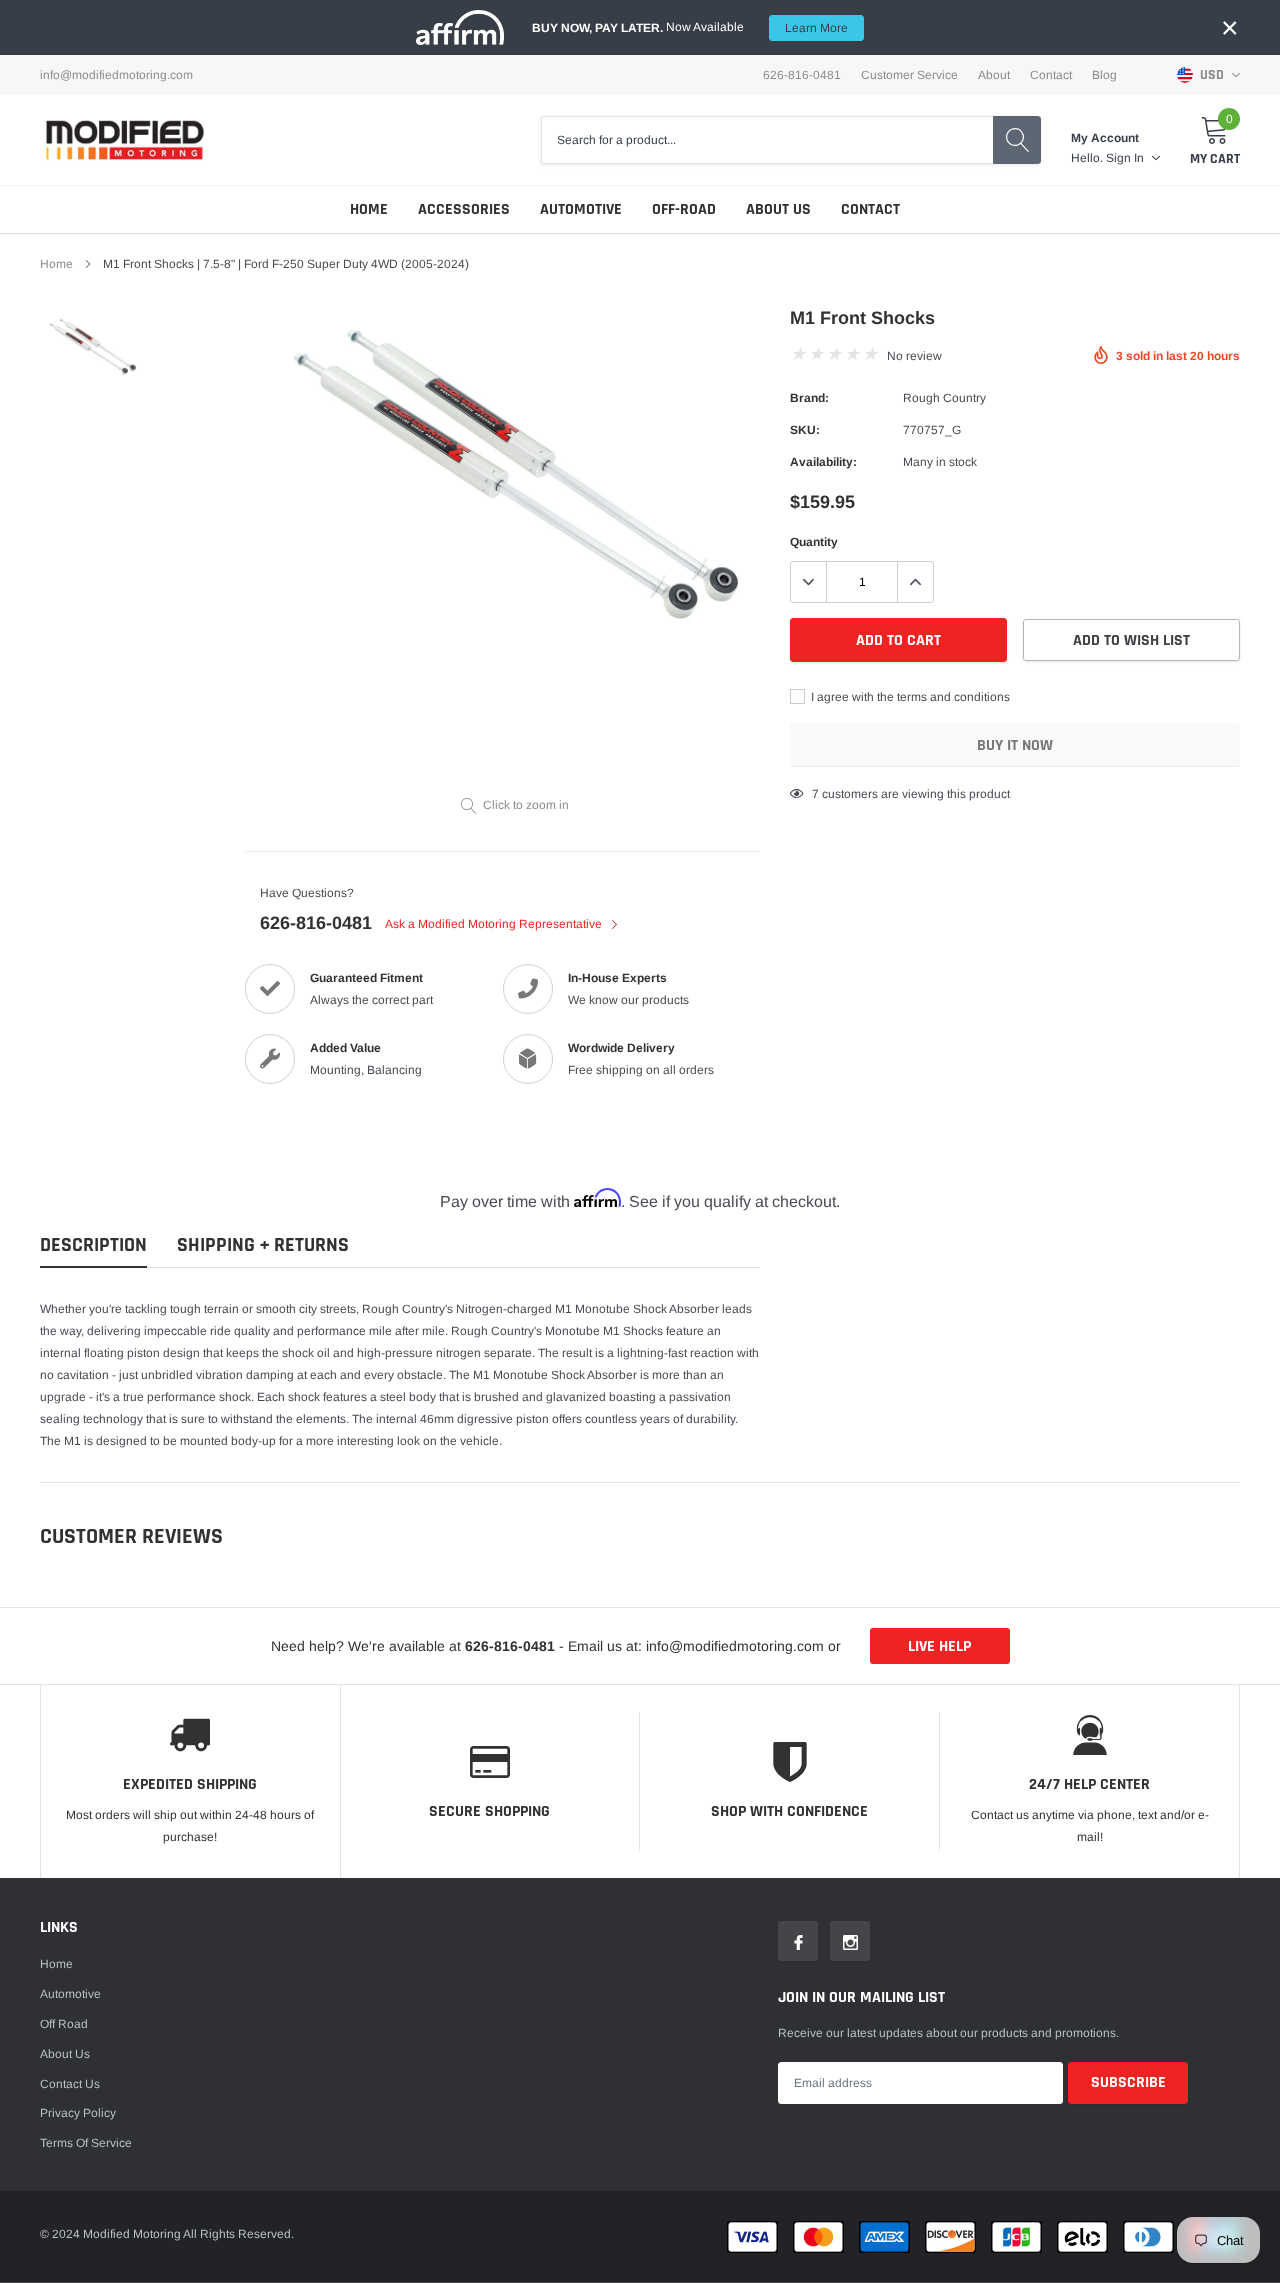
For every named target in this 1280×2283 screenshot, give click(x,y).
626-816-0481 (316, 923)
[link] (92, 347)
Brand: (809, 398)
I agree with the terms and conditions (909, 697)
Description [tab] (93, 1245)
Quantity (814, 542)
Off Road (64, 2024)
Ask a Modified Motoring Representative (495, 924)
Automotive (581, 209)
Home (369, 209)
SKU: (805, 430)
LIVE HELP (939, 1646)
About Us (778, 209)
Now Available (690, 27)
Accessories (464, 209)
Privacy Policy (78, 2113)
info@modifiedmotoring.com (116, 75)
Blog (1104, 75)
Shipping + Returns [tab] (263, 1245)
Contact (1051, 75)
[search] (1017, 140)
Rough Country (944, 398)
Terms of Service (86, 2143)
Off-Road (684, 209)
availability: (823, 462)
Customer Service (909, 75)
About (994, 75)
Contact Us (70, 2084)
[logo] (125, 139)
